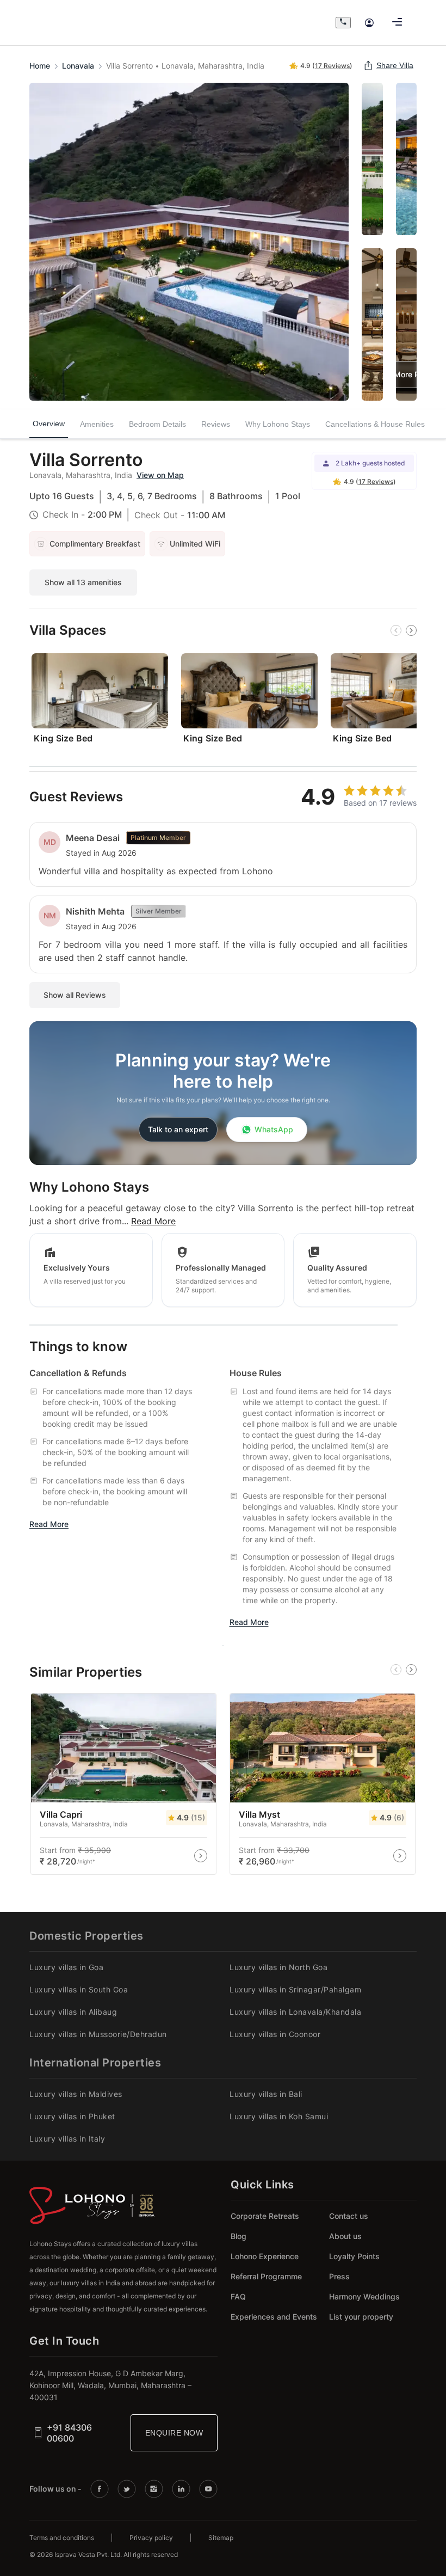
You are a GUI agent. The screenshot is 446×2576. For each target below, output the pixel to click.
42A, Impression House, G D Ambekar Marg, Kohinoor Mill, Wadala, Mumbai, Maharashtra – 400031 (110, 2385)
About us (345, 2236)
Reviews (216, 424)
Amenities (97, 424)
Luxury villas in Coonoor (275, 2034)
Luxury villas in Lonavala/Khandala (295, 2012)
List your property (361, 2317)
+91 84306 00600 (69, 2433)
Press (339, 2276)
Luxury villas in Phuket (72, 2116)
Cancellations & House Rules (375, 424)
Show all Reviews (75, 995)
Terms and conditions (62, 2538)
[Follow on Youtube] (208, 2489)
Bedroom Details (157, 424)
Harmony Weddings (364, 2296)
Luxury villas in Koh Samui (279, 2116)
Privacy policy (151, 2538)
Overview (49, 425)
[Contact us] (343, 23)
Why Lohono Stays (278, 424)
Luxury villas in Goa (66, 1967)
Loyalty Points (354, 2256)
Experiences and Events (274, 2317)
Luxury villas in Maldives (76, 2094)
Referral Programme (266, 2276)
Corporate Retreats (265, 2216)
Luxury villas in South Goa (79, 1989)
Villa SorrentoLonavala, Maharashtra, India (185, 66)
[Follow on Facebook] (100, 2489)
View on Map (160, 475)
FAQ (238, 2296)
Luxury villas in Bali (266, 2094)
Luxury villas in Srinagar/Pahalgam (295, 1989)
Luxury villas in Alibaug (73, 2012)
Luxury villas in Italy (67, 2139)
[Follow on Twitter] (127, 2489)
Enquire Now (174, 2433)
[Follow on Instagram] (154, 2489)
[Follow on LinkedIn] (181, 2489)
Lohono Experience (265, 2256)
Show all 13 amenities (83, 582)
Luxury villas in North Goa (278, 1967)
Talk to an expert (178, 1129)
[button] (321, 66)
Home (40, 66)
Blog (239, 2236)
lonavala (78, 66)
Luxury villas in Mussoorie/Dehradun (98, 2034)
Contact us (349, 2216)
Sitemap (221, 2538)
